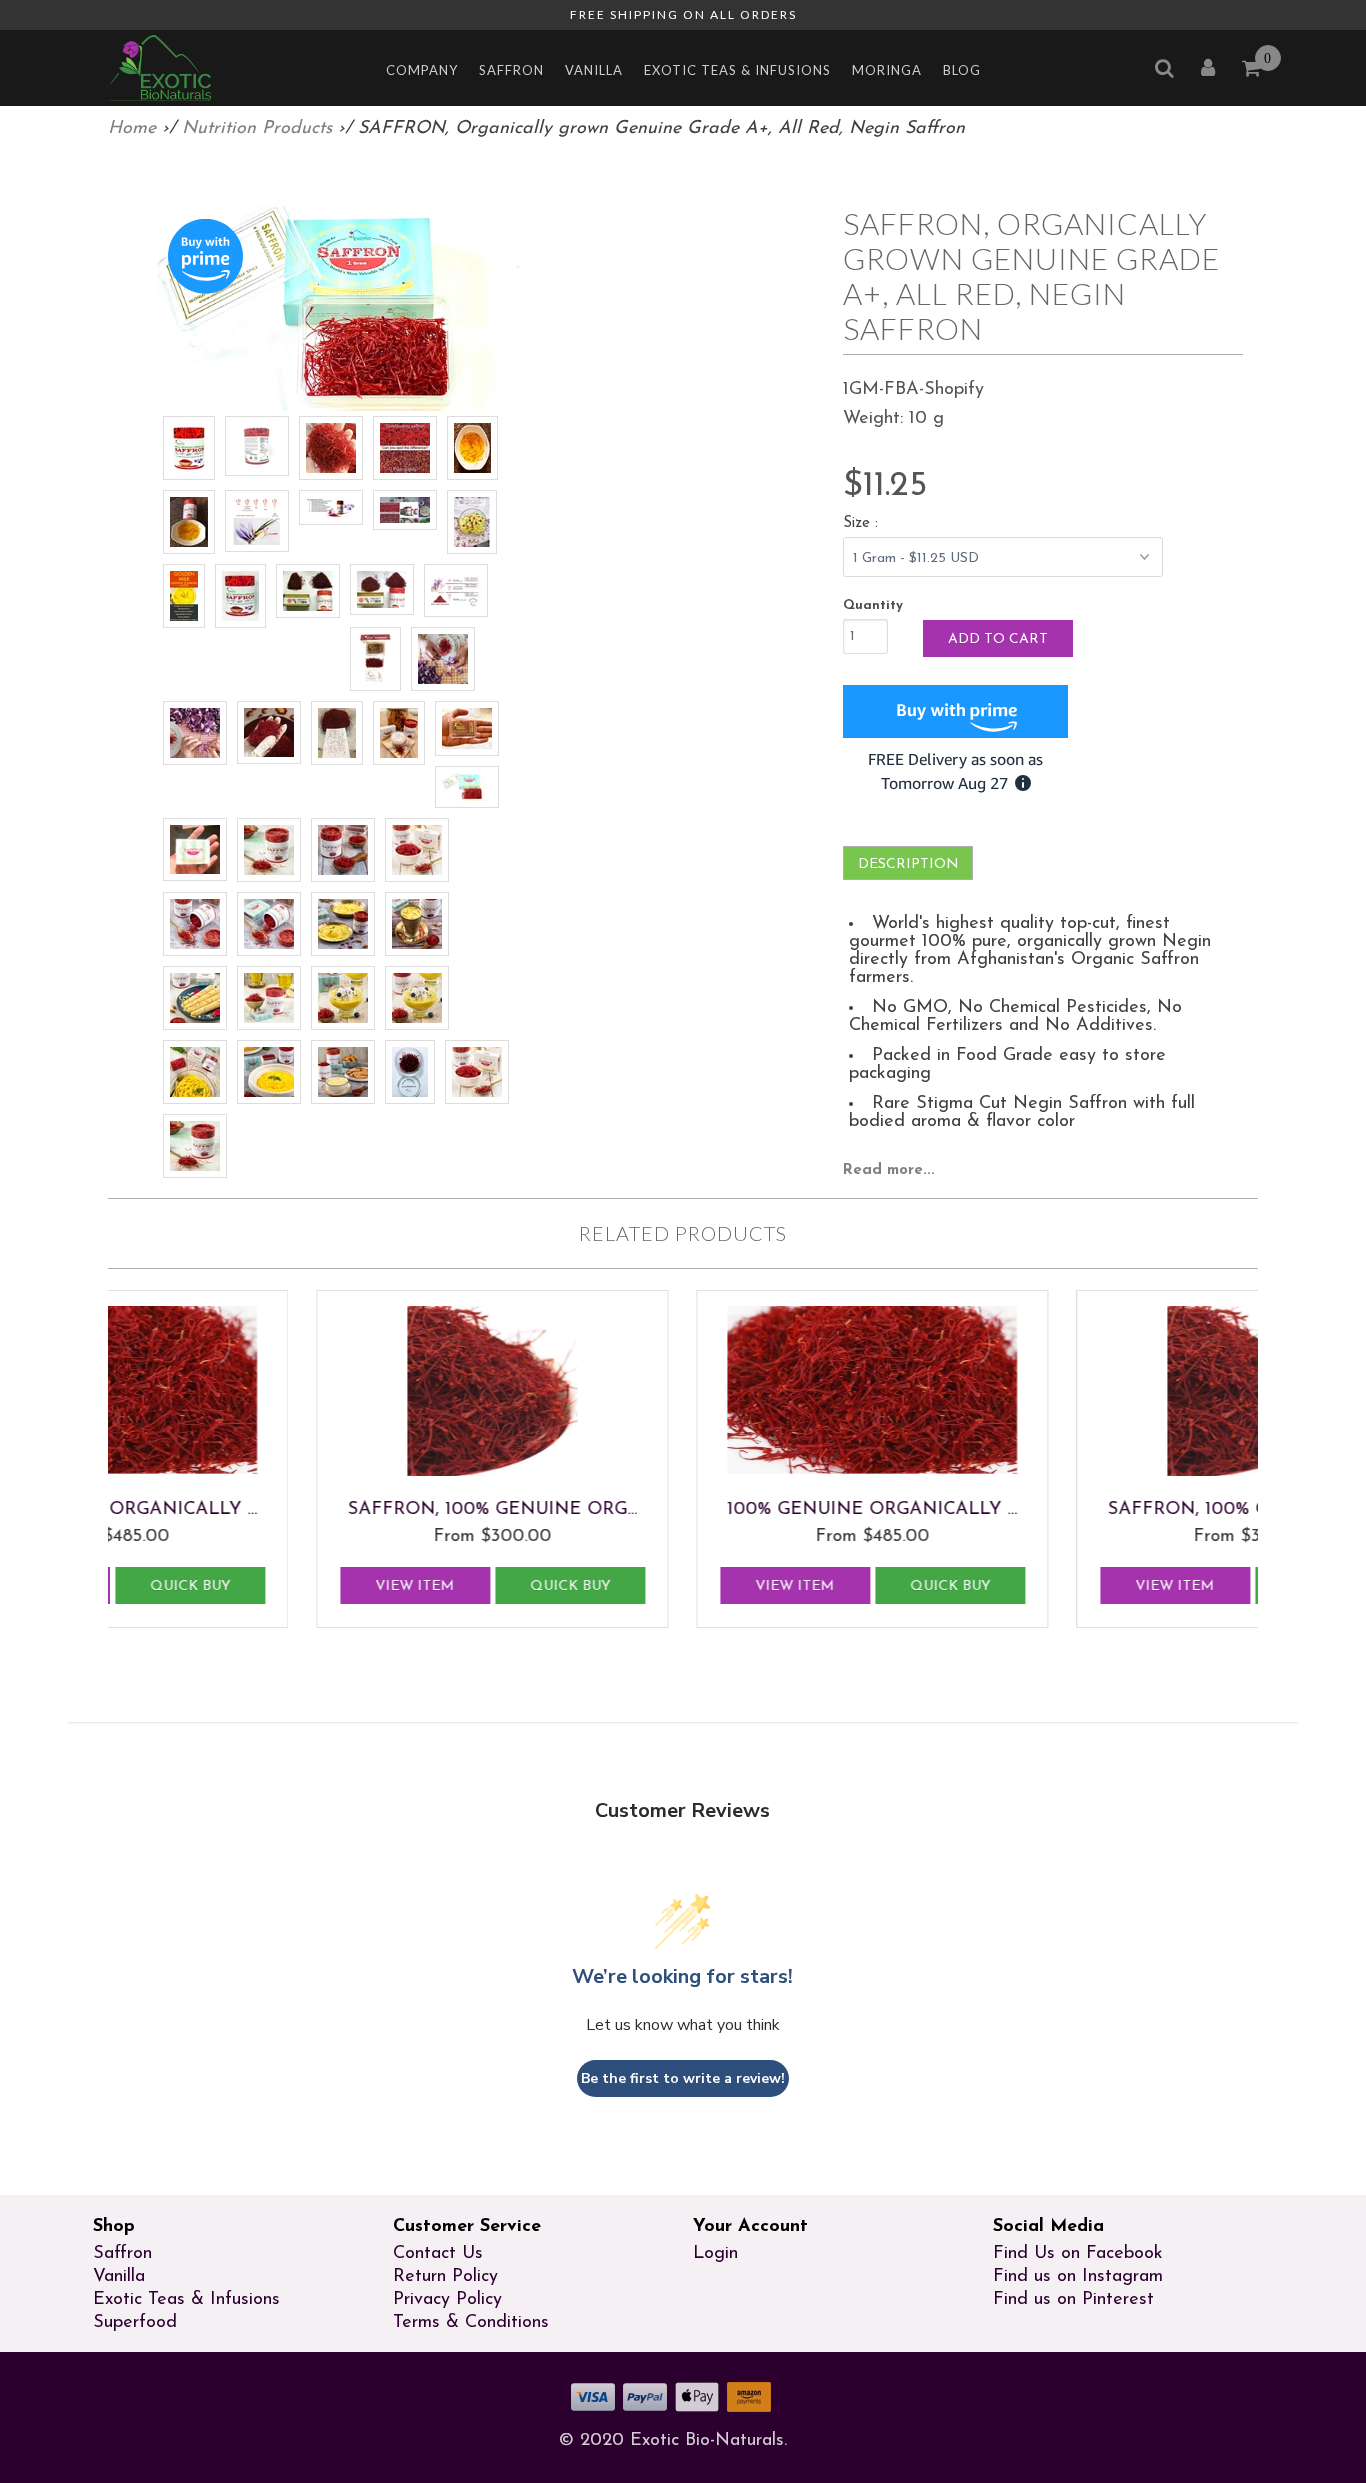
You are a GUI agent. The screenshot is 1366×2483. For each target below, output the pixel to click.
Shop (114, 2227)
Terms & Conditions (471, 2323)
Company (422, 70)
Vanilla (594, 70)
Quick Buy (422, 1586)
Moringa (887, 70)
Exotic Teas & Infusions (737, 70)
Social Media (1048, 2227)
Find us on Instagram (1078, 2277)
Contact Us (438, 2254)
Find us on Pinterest (1073, 2300)
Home (132, 129)
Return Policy (445, 2277)
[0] (1252, 71)
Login (715, 2254)
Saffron (511, 70)
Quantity (873, 605)
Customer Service (467, 2227)
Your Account (750, 2227)
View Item (267, 1586)
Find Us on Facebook (1078, 2254)
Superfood (135, 2323)
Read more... (889, 1170)
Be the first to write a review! (683, 2078)
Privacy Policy (447, 2300)
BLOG (962, 70)
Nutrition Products (257, 129)
